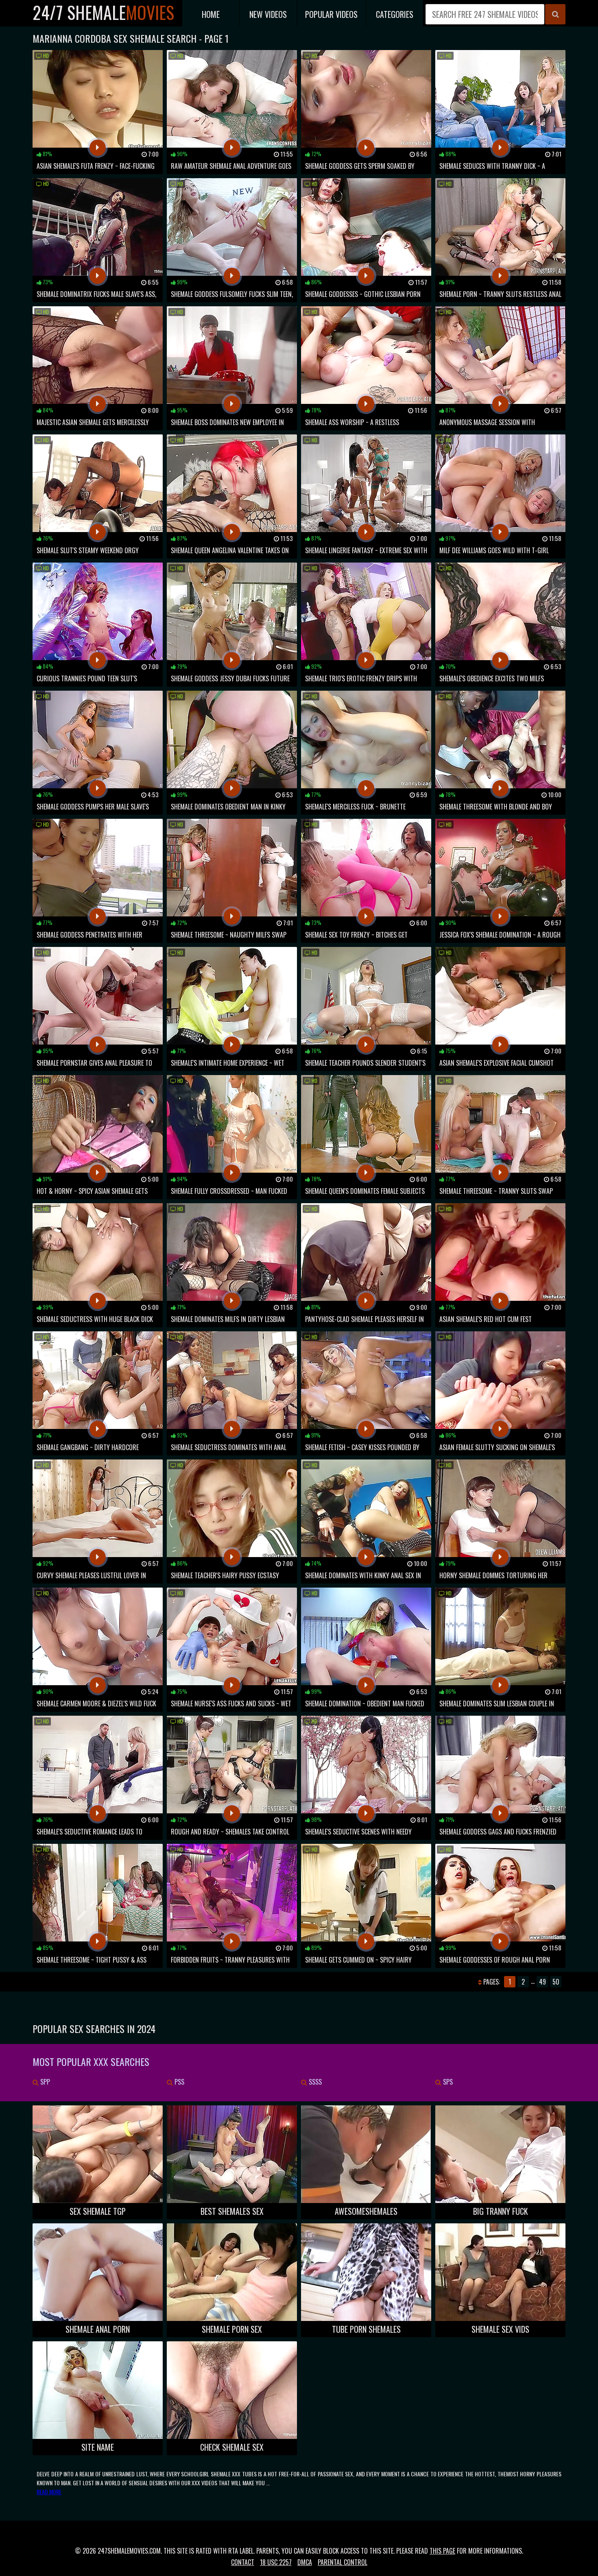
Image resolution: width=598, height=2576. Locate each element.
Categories (395, 14)
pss (179, 2082)
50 (556, 1982)
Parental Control (343, 2562)
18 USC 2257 (276, 2562)
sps (447, 2082)
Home (211, 14)
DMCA (305, 2562)
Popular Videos (331, 14)
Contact (243, 2562)
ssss (314, 2082)
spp (44, 2082)
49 (542, 1982)
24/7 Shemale (103, 12)
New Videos (268, 14)
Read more (49, 2492)
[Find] (555, 14)
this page (442, 2551)
